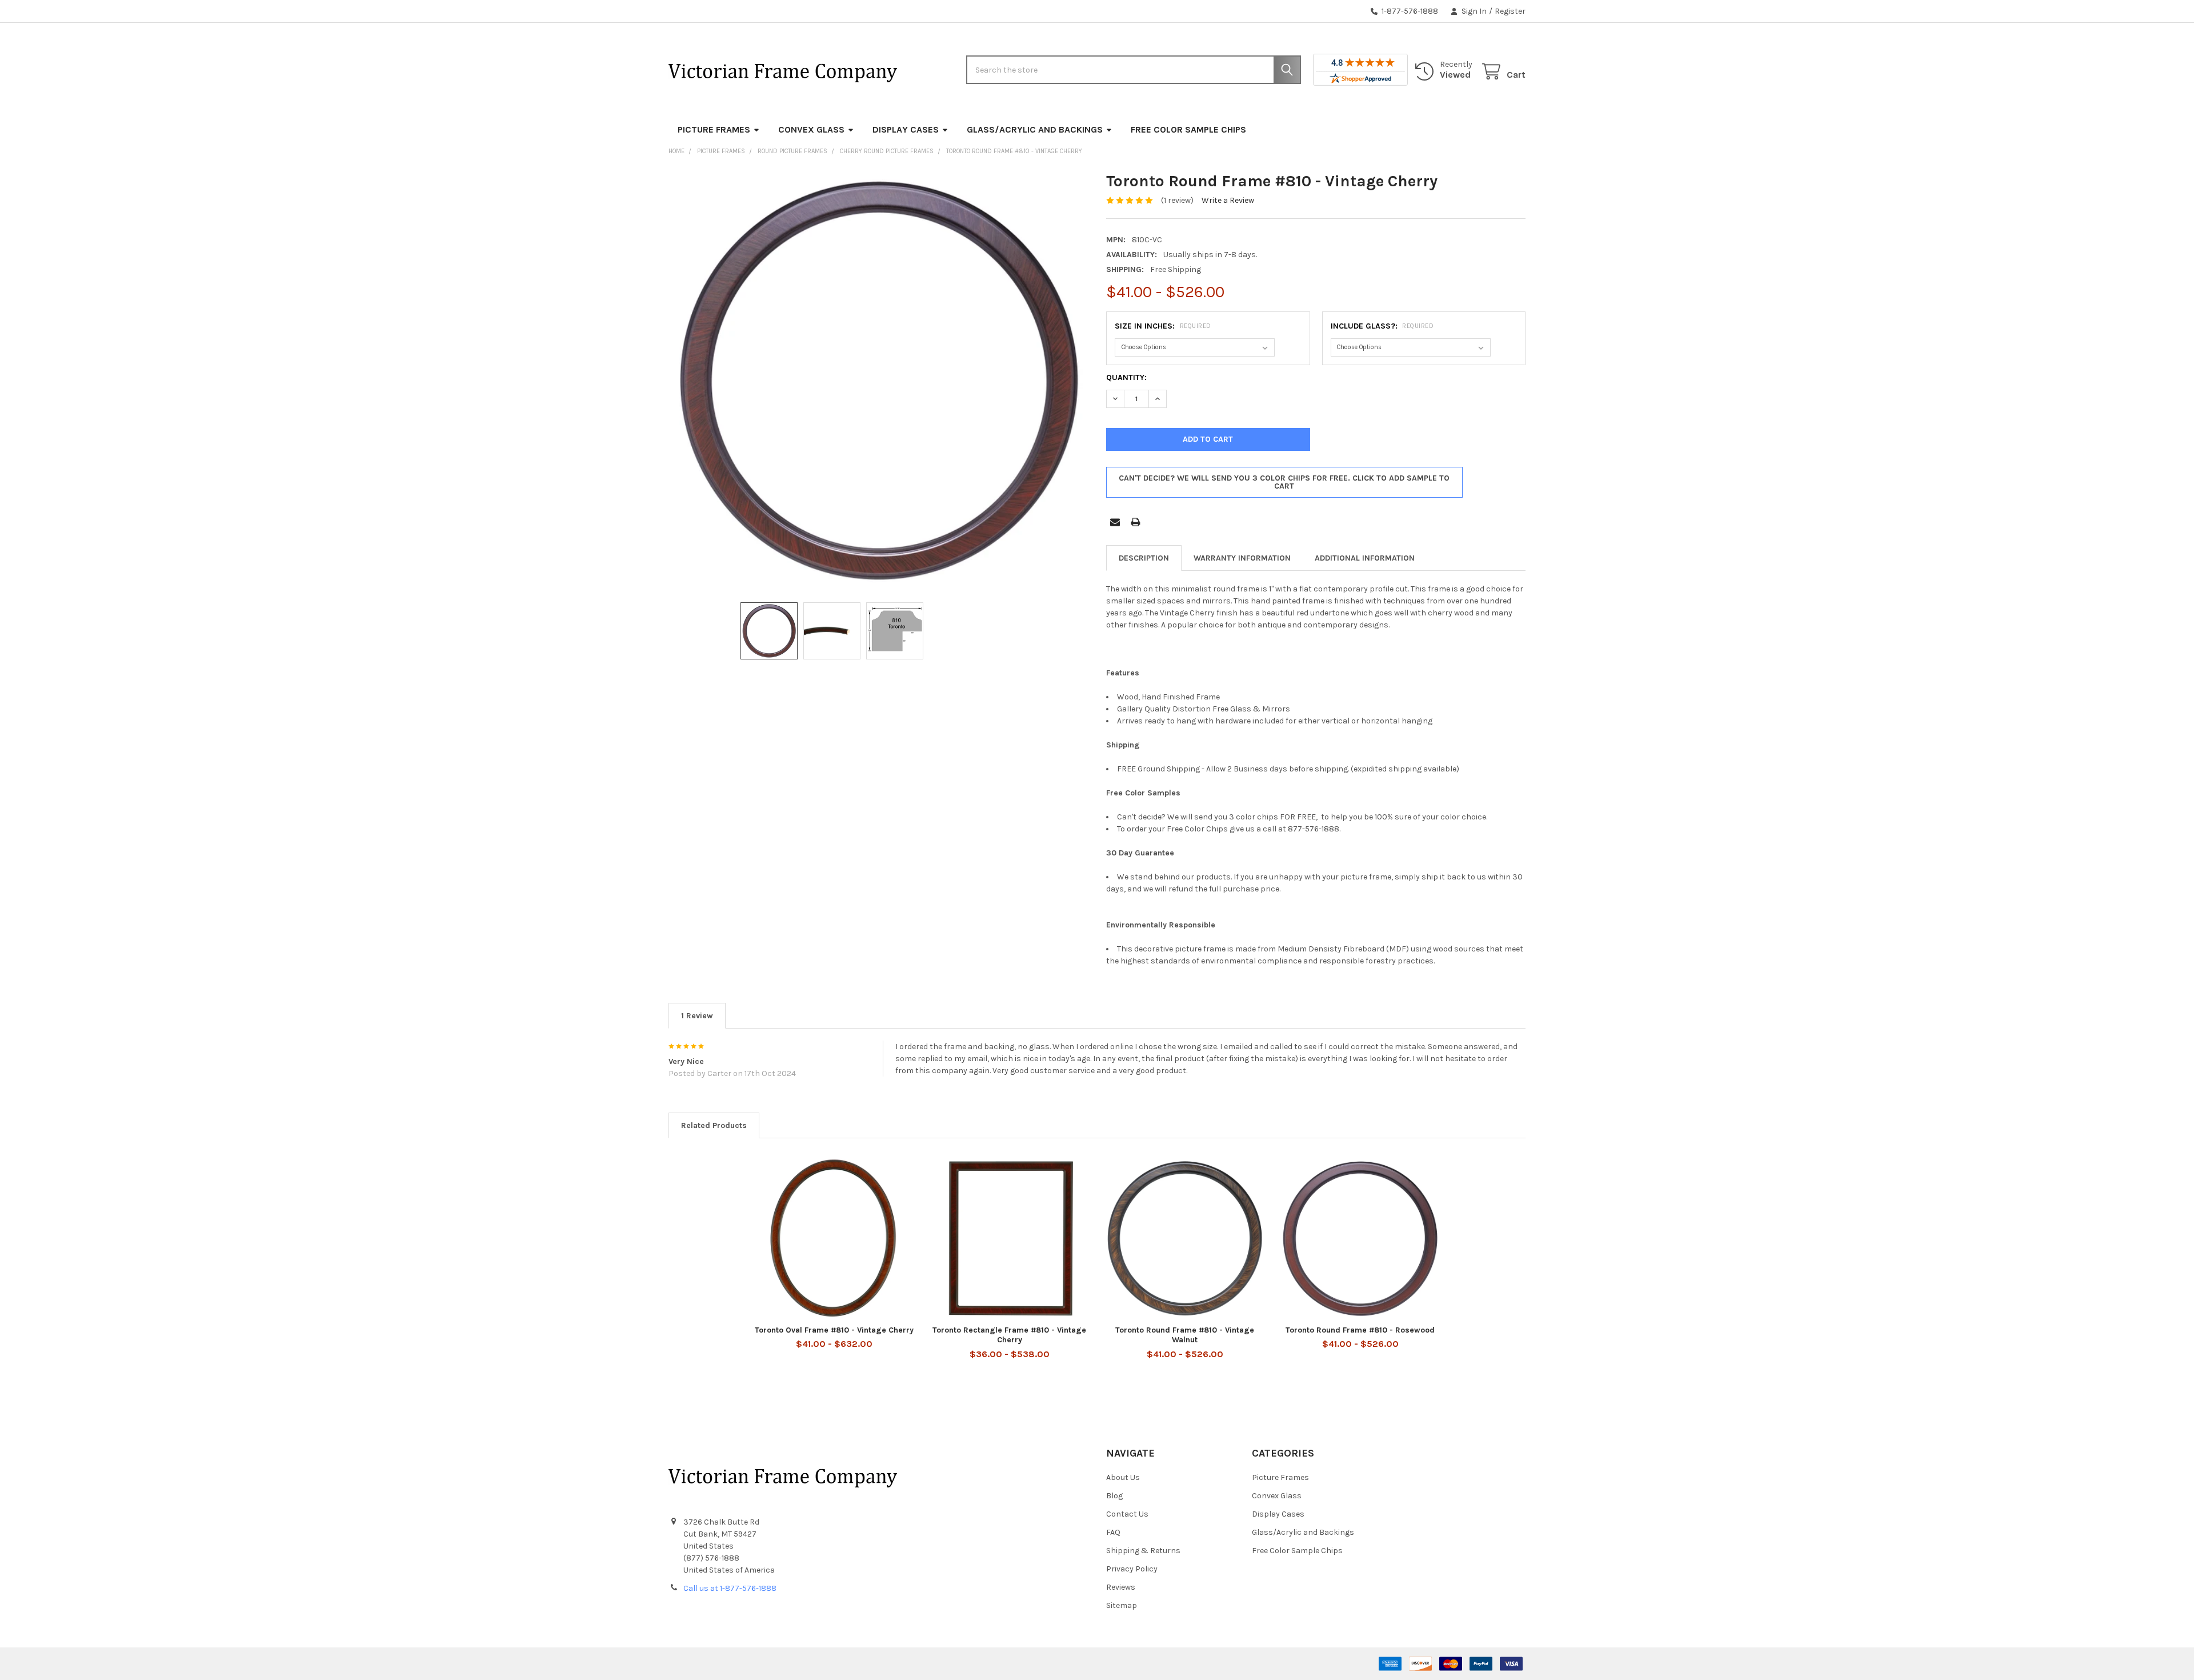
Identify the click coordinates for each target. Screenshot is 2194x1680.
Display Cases (906, 129)
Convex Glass (811, 129)
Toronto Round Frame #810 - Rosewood (1360, 1330)
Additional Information (1365, 558)
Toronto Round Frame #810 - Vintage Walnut (1185, 1335)
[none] (878, 381)
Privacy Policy (1132, 1569)
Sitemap (1122, 1605)
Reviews (1121, 1587)
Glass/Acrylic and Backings (1035, 129)
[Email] (1115, 522)
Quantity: (1126, 377)
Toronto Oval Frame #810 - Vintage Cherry (834, 1330)
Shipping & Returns (1143, 1551)
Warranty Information (1242, 558)
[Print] (1136, 522)
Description (1144, 558)
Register (1510, 11)
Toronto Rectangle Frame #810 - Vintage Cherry (1009, 1335)
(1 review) (1177, 200)
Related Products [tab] (714, 1125)
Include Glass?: (1382, 326)
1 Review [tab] (697, 1016)
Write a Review (1228, 200)
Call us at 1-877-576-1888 (730, 1588)
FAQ (1113, 1532)
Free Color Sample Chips (1188, 129)
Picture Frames (714, 129)
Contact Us (1127, 1514)
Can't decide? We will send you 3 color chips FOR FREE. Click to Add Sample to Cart (1284, 482)
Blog (1114, 1496)
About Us (1123, 1477)
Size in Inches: (1163, 326)
